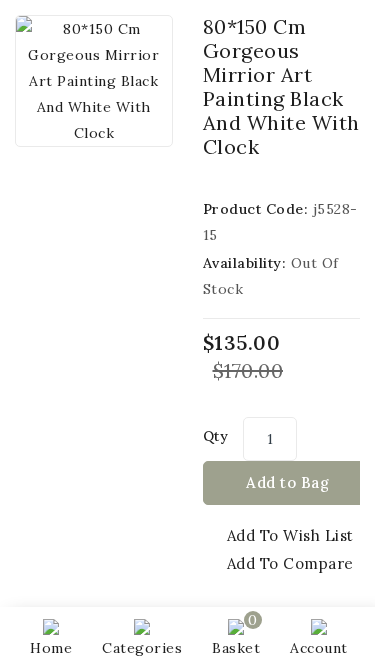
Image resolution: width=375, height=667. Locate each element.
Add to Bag (287, 482)
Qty (216, 436)
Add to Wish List (290, 535)
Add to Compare (290, 563)
